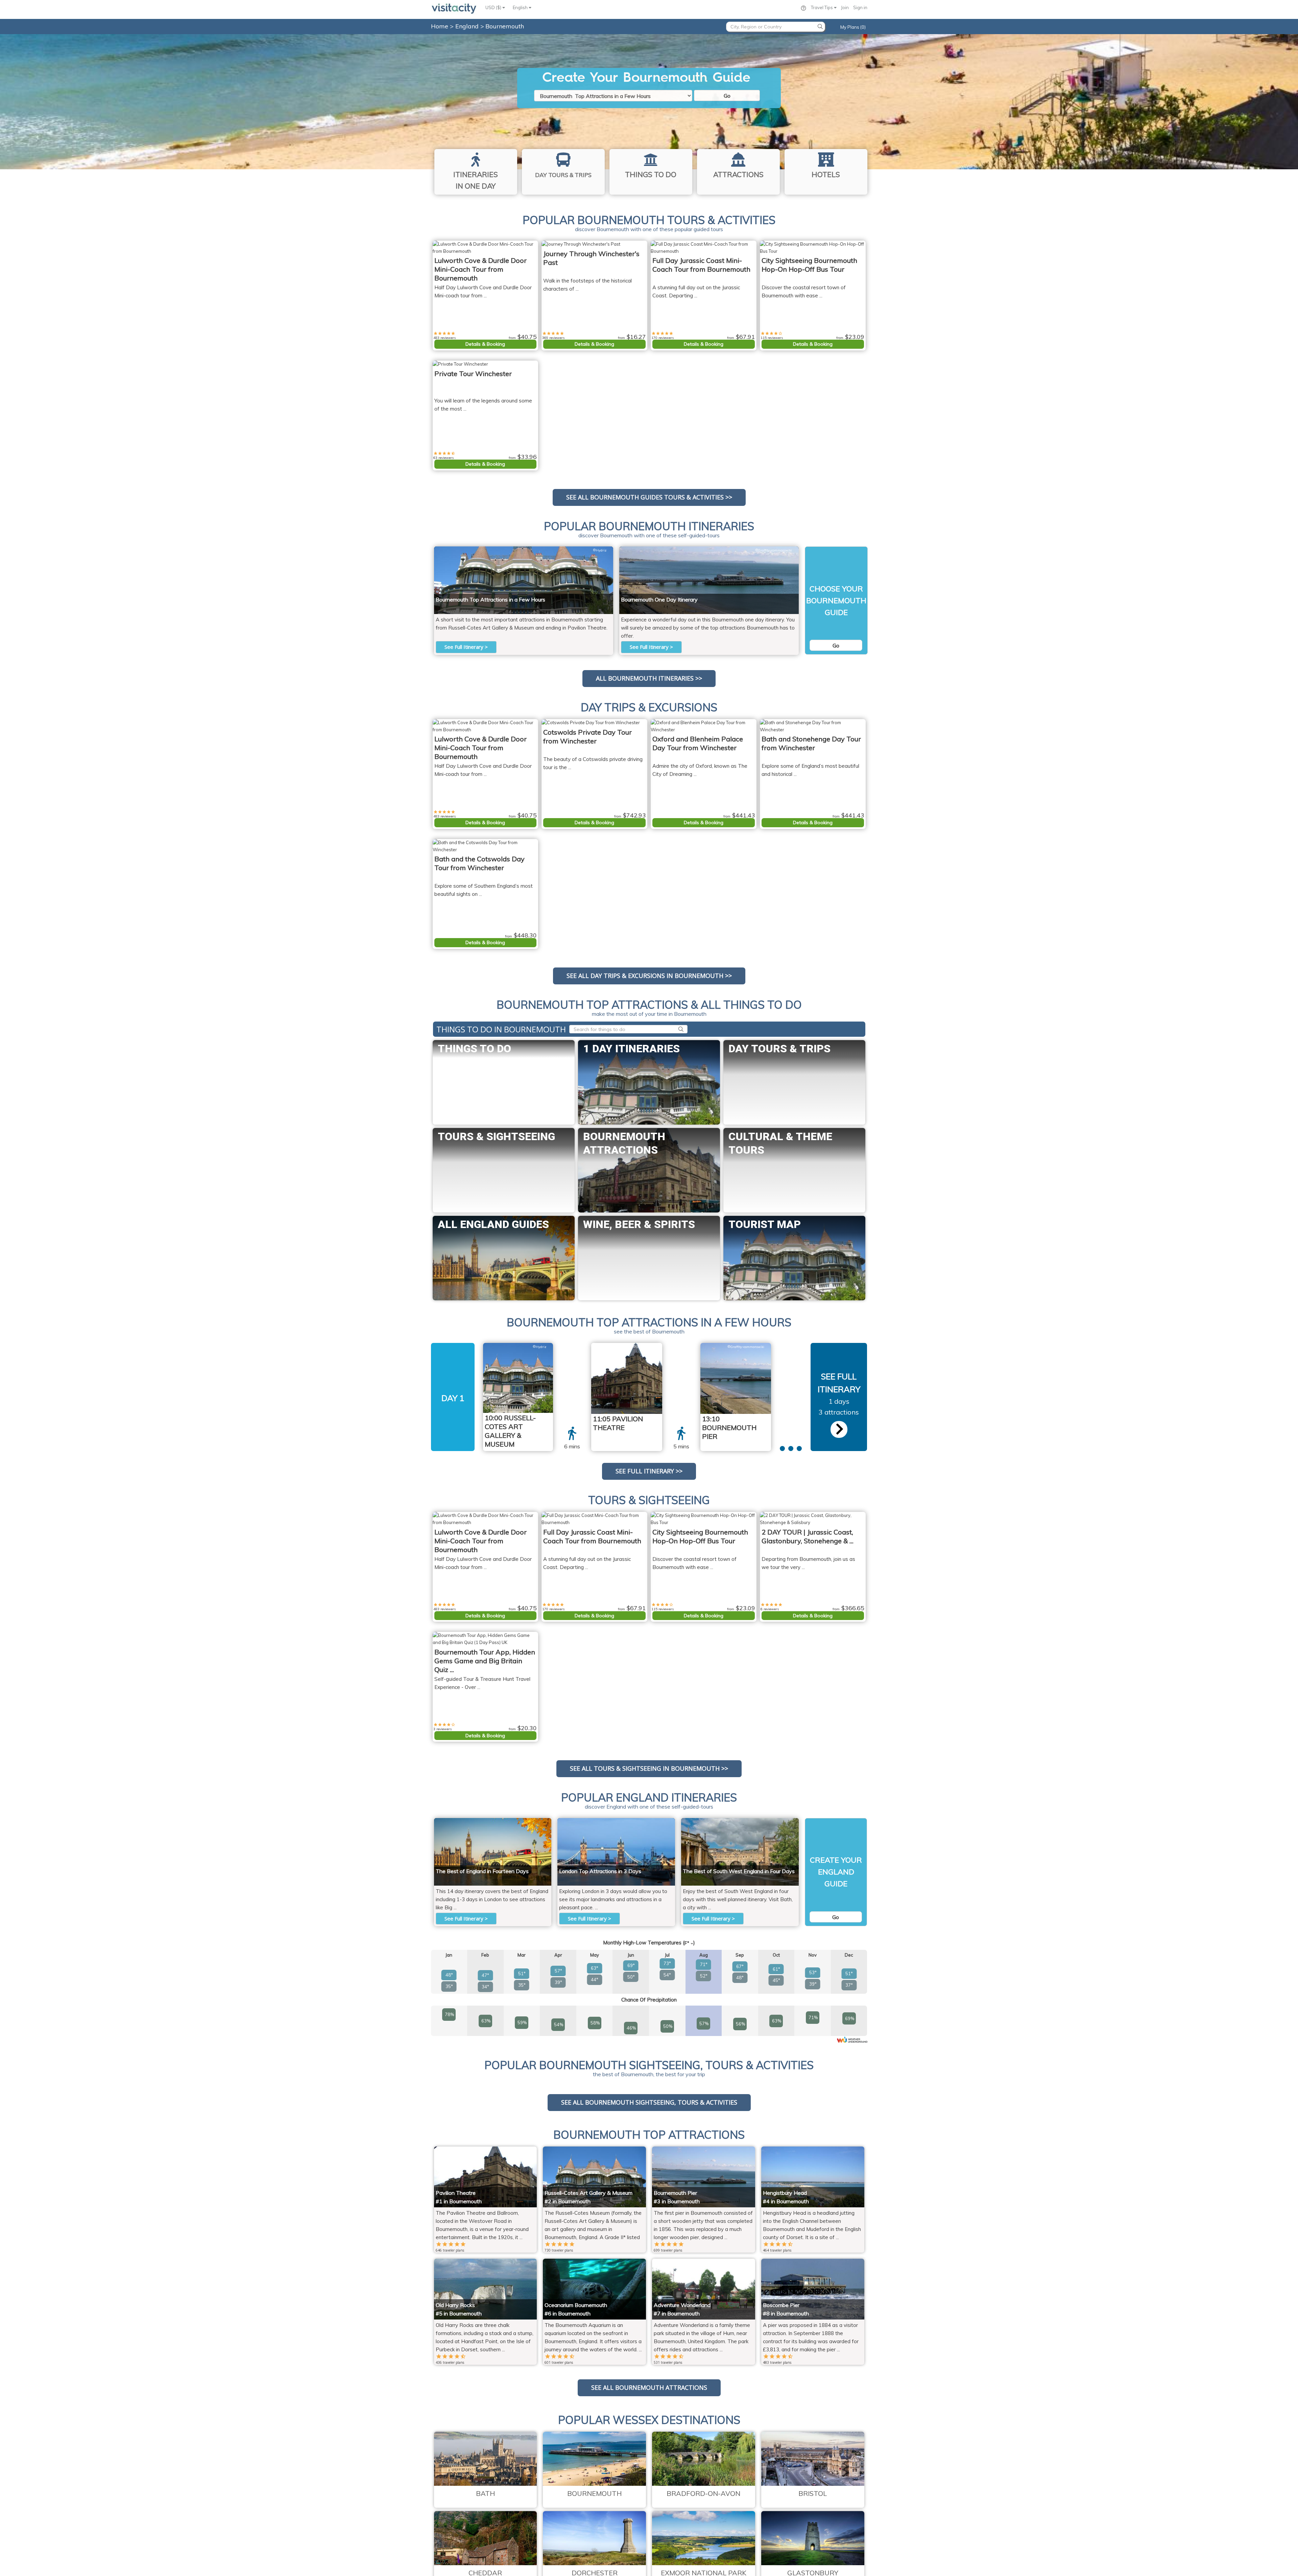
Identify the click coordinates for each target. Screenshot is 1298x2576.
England (468, 26)
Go (727, 96)
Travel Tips (822, 7)
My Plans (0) (853, 27)
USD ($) (494, 7)
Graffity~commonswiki (774, 550)
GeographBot (644, 1347)
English (521, 7)
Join (845, 7)
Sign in (860, 7)
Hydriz (600, 550)
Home (440, 26)
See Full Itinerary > (466, 647)
